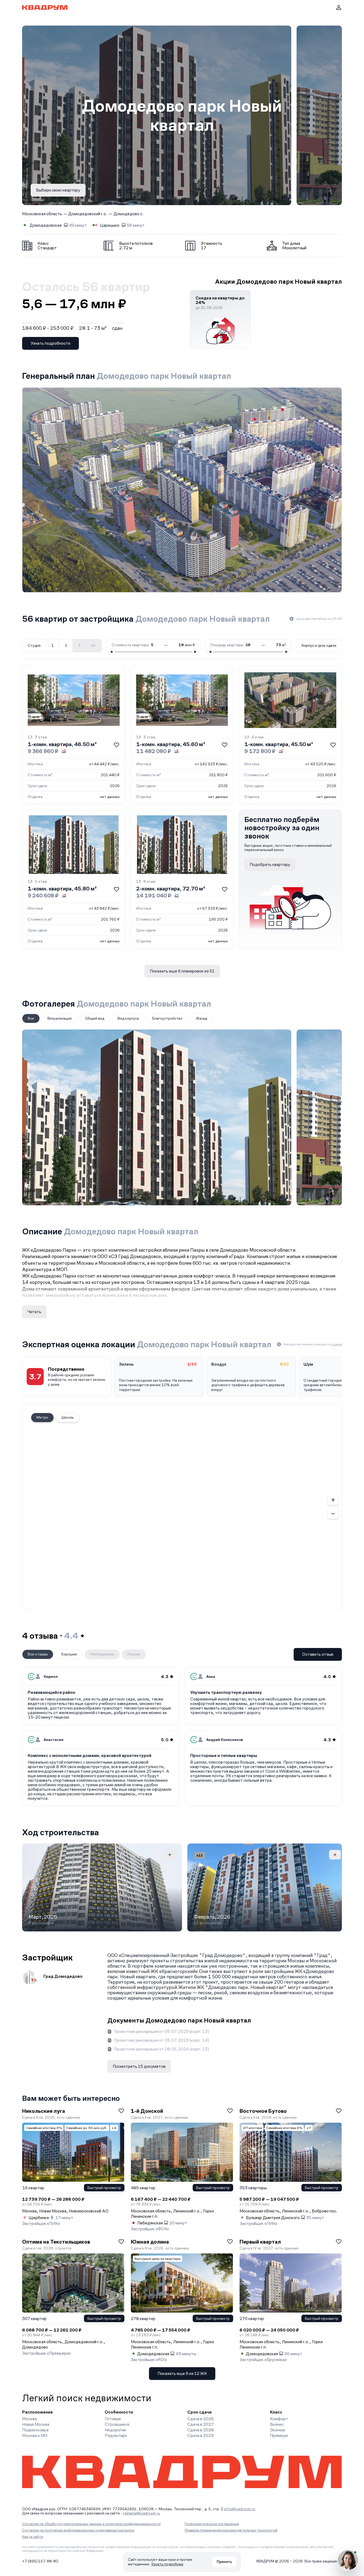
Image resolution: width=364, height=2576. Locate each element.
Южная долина (150, 2242)
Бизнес (277, 2424)
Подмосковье (35, 2430)
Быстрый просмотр (104, 2188)
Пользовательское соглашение (212, 2524)
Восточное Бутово (263, 2111)
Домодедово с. (129, 214)
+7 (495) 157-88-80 (40, 2561)
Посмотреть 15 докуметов (139, 2066)
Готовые (113, 2419)
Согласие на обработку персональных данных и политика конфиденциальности (91, 2524)
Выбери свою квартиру (58, 190)
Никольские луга (44, 2111)
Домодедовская (46, 225)
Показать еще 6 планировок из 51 (182, 971)
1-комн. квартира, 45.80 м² (62, 889)
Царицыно (110, 225)
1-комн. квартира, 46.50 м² (62, 744)
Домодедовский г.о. (88, 214)
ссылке (337, 1344)
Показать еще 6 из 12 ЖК (182, 2373)
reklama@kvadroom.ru (142, 2513)
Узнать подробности (50, 343)
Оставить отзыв (318, 1654)
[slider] (112, 652)
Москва (29, 2419)
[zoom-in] (333, 1500)
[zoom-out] (333, 1514)
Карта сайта (33, 2537)
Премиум (279, 2435)
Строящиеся (117, 2424)
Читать (34, 1312)
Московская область (42, 214)
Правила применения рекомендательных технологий (231, 2530)
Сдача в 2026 (201, 2419)
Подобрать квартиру (270, 864)
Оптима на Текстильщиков (56, 2242)
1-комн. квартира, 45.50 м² (279, 744)
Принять (224, 2562)
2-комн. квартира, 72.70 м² (171, 889)
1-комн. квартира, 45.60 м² (171, 744)
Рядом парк (116, 2435)
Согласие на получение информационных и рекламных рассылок (78, 2530)
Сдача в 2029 (201, 2435)
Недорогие (115, 2430)
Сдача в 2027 (201, 2424)
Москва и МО (35, 2435)
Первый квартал (260, 2242)
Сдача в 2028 (201, 2430)
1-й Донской (147, 2111)
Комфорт (279, 2419)
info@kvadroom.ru (240, 2509)
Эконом (277, 2430)
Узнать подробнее (167, 2564)
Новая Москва (36, 2424)
